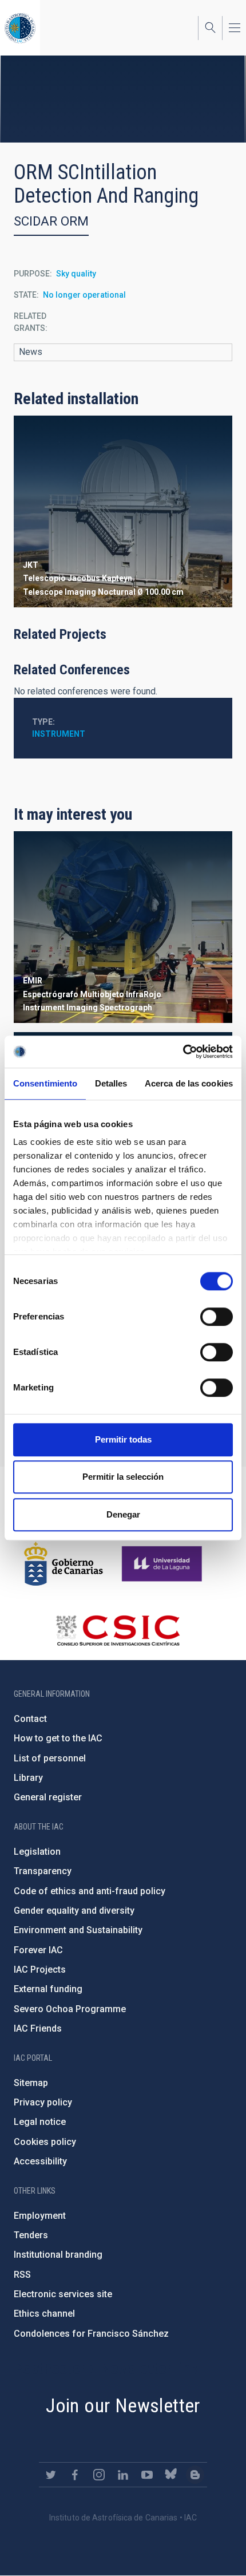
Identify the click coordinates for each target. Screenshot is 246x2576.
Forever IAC (38, 1950)
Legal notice (40, 2122)
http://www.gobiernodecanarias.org (64, 1564)
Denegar (123, 1514)
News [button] (31, 352)
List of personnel (50, 1758)
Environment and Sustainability (78, 1930)
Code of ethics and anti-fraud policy (90, 1891)
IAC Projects (40, 1969)
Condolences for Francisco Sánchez (91, 2334)
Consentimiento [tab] (45, 1083)
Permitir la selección (123, 1477)
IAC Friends (38, 2028)
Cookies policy (45, 2142)
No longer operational (84, 295)
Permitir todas (123, 1439)
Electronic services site (63, 2294)
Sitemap (31, 2083)
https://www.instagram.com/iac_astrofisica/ (99, 2475)
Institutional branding (58, 2255)
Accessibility (40, 2161)
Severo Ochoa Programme (70, 2009)
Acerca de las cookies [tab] (189, 1083)
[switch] (217, 1317)
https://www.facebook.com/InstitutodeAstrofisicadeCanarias (75, 2475)
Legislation (37, 1852)
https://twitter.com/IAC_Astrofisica (51, 2475)
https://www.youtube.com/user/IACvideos (147, 2475)
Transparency (43, 1871)
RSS (22, 2275)
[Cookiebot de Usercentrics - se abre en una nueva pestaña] (183, 1052)
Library (28, 1778)
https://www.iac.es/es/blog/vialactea (195, 2475)
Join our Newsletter (123, 2405)
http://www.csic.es (118, 1630)
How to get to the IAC (58, 1738)
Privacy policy (43, 2102)
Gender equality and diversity (74, 1911)
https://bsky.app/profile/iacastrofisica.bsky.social (171, 2475)
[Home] (20, 28)
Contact (30, 1719)
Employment (40, 2216)
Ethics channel (44, 2314)
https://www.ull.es (163, 1564)
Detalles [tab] (111, 1083)
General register (48, 1797)
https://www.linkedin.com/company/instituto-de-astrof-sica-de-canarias (123, 2475)
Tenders (31, 2235)
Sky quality (76, 274)
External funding (48, 1989)
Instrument (59, 734)
